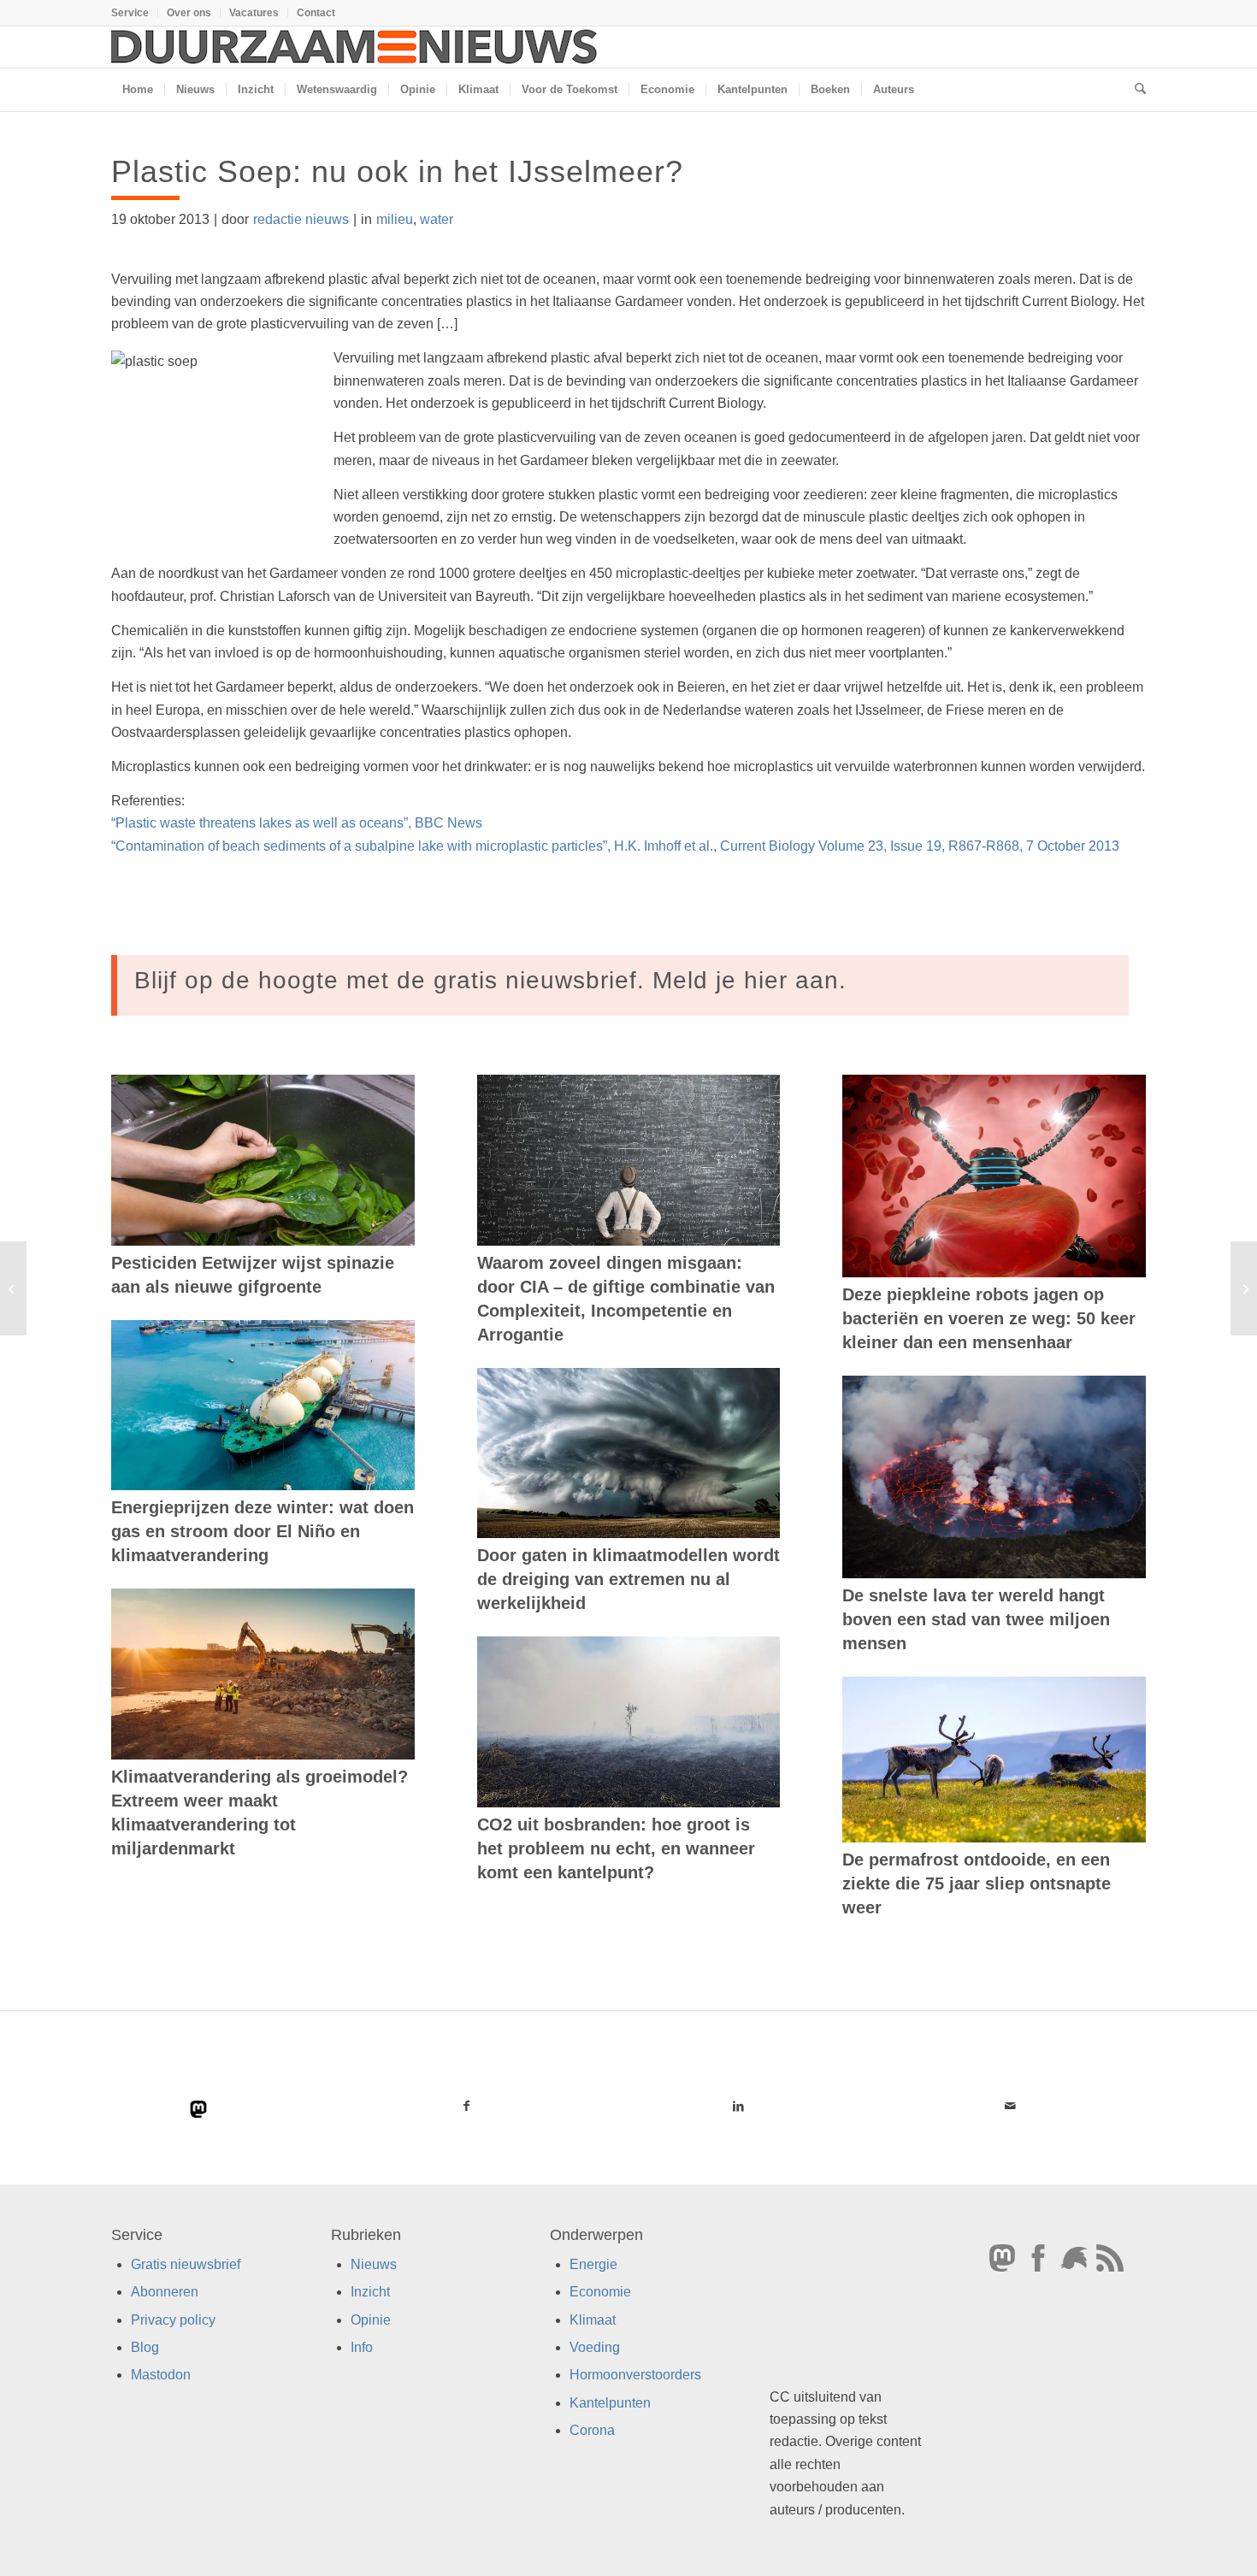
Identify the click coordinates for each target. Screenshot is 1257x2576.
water (437, 219)
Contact (316, 13)
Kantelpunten (610, 2403)
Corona (592, 2431)
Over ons (189, 13)
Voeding (595, 2347)
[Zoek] (1135, 90)
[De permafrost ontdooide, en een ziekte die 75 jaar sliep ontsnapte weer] (994, 1760)
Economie (600, 2292)
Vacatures (254, 13)
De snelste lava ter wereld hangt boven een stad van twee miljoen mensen (976, 1619)
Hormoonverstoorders (635, 2376)
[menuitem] (135, 13)
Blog (145, 2347)
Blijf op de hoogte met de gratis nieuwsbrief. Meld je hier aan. (490, 980)
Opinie (371, 2320)
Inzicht (370, 2292)
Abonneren (165, 2292)
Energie (593, 2264)
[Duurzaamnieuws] (355, 47)
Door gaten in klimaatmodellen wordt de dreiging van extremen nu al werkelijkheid (628, 1579)
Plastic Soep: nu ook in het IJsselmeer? (397, 171)
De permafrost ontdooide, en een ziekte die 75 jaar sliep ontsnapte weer (977, 1883)
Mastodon (161, 2376)
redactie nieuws (301, 219)
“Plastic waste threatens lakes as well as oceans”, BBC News (297, 823)
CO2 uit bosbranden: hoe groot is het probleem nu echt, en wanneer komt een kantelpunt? (616, 1848)
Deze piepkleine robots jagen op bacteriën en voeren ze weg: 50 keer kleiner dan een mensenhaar (989, 1318)
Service (130, 13)
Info (362, 2347)
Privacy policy (173, 2320)
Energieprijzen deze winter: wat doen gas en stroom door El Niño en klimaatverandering (263, 1531)
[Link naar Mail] (1010, 2106)
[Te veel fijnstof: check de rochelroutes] (13, 1288)
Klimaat (593, 2320)
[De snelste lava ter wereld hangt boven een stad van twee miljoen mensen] (994, 1477)
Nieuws (374, 2264)
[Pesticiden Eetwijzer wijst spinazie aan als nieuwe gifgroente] (263, 1160)
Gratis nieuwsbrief (186, 2264)
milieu (395, 219)
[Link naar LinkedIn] (738, 2106)
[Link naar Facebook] (467, 2106)
